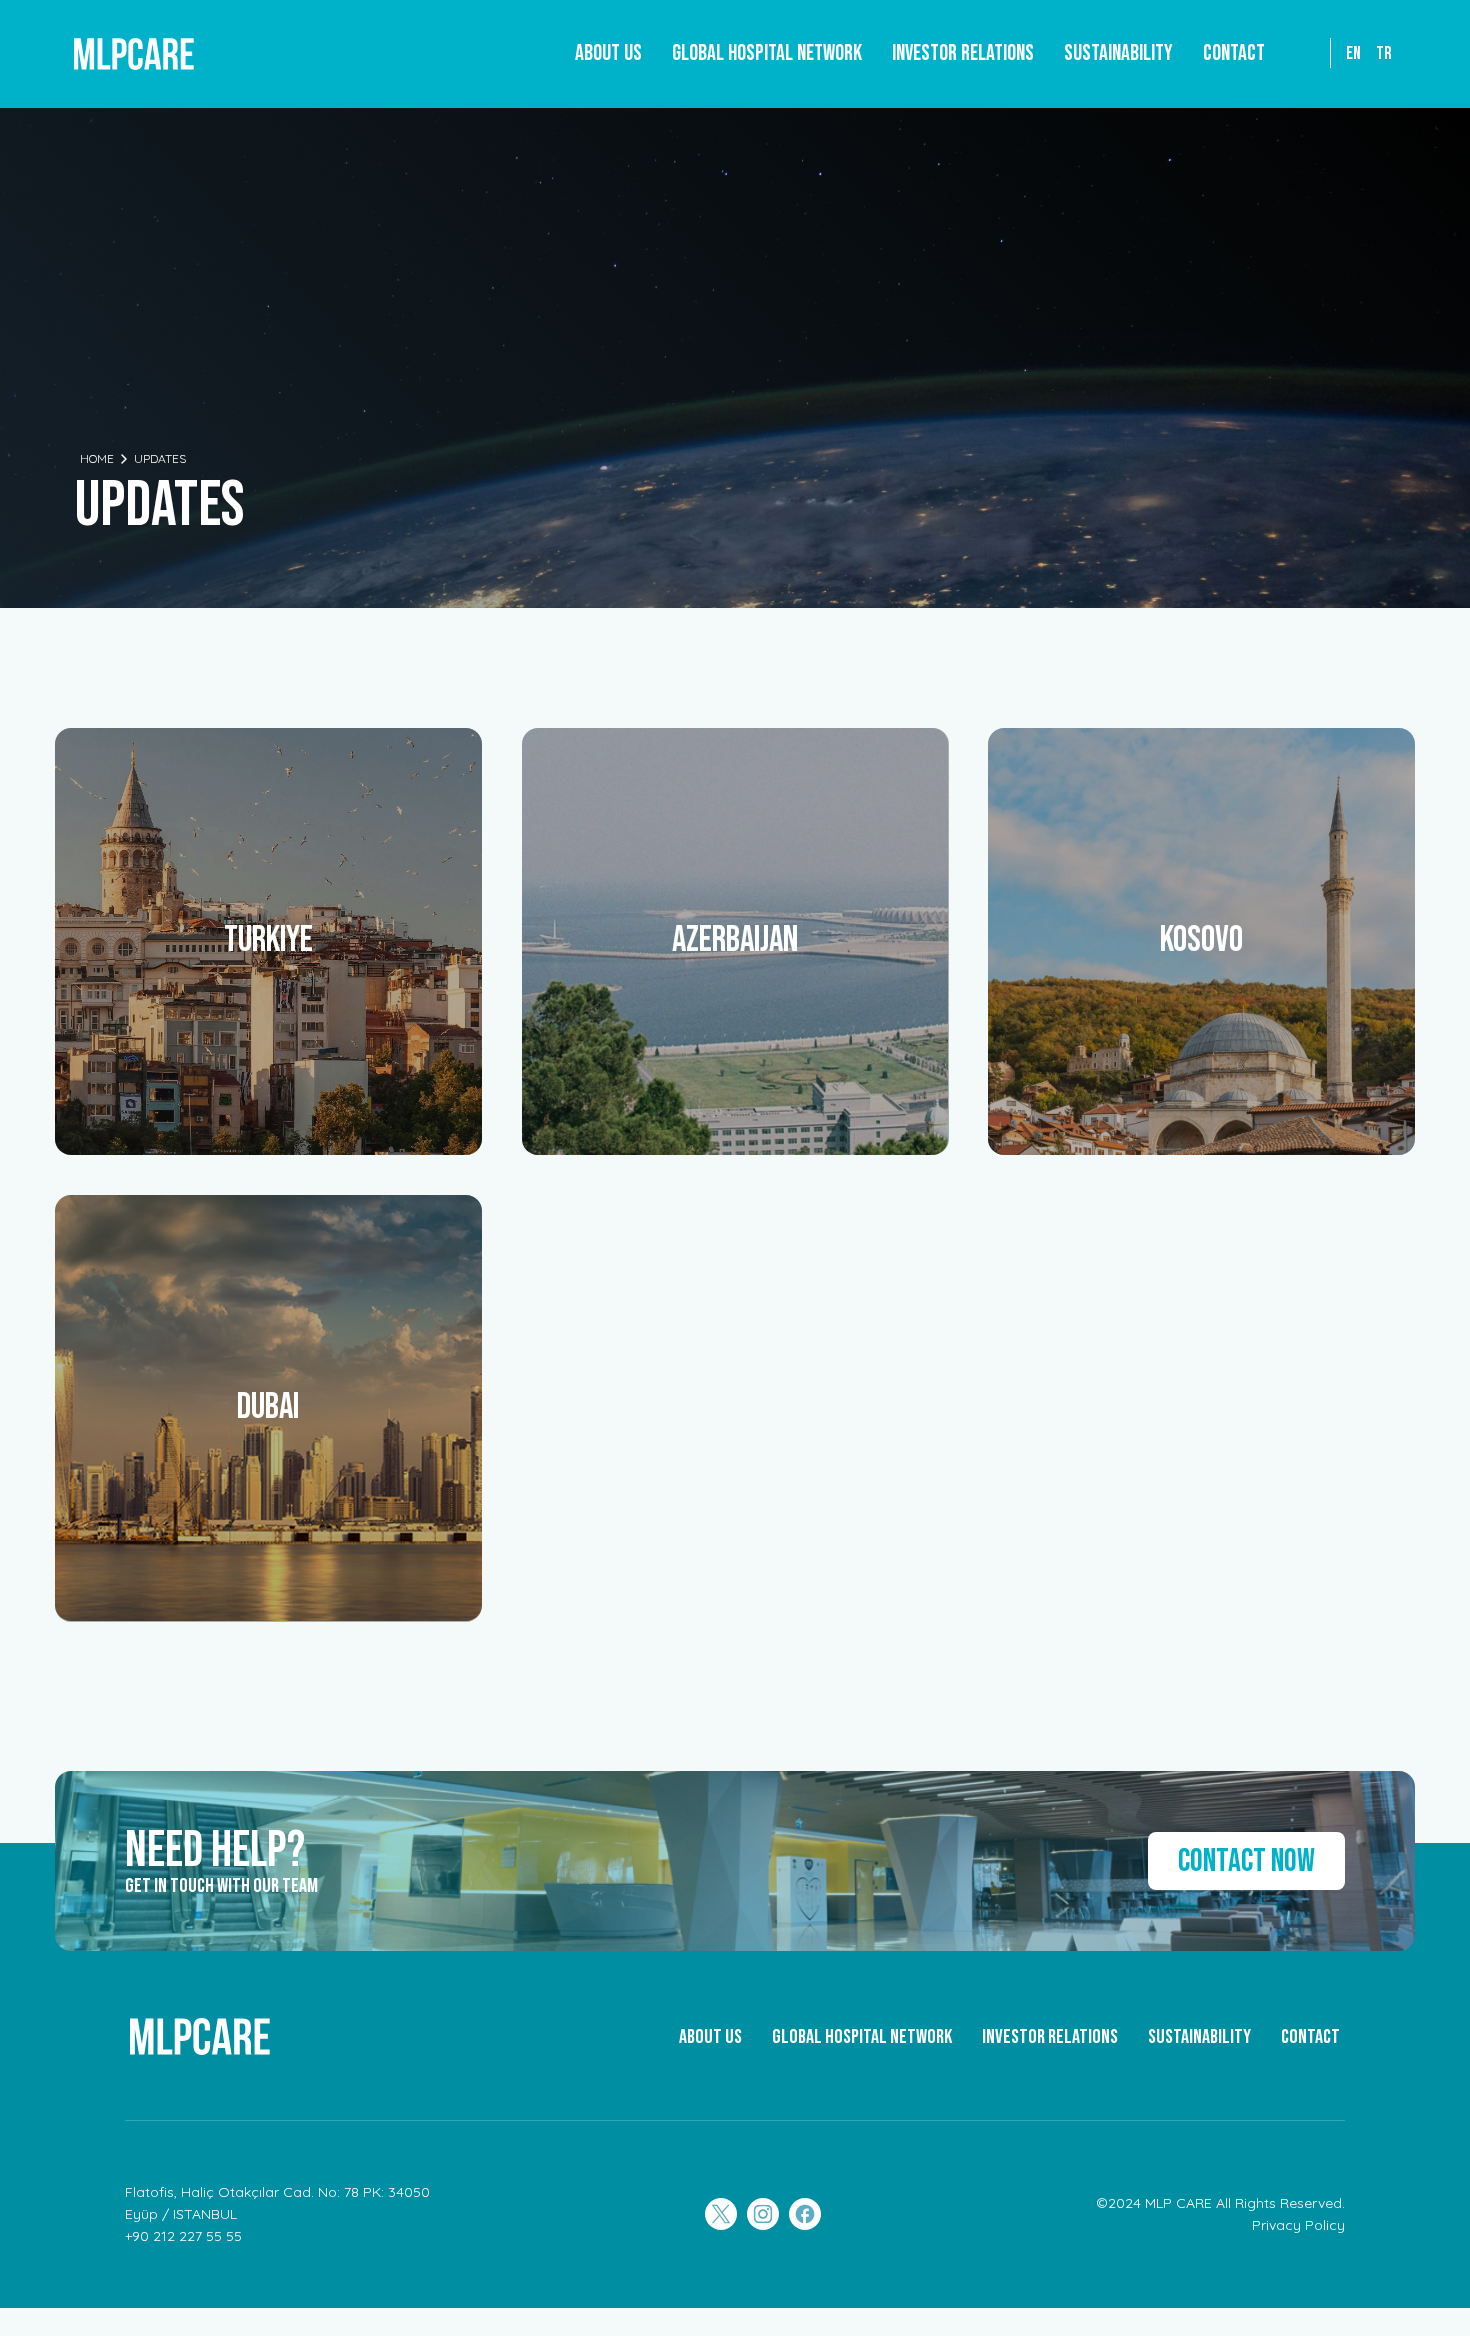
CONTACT (1310, 2037)
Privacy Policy (1298, 2225)
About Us (608, 53)
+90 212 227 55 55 (183, 2236)
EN (1353, 53)
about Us (710, 2037)
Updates (160, 458)
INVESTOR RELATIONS (1050, 2037)
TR (1384, 53)
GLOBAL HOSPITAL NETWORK (862, 2037)
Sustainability (1118, 53)
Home (97, 458)
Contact (1234, 53)
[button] (767, 54)
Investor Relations (963, 53)
